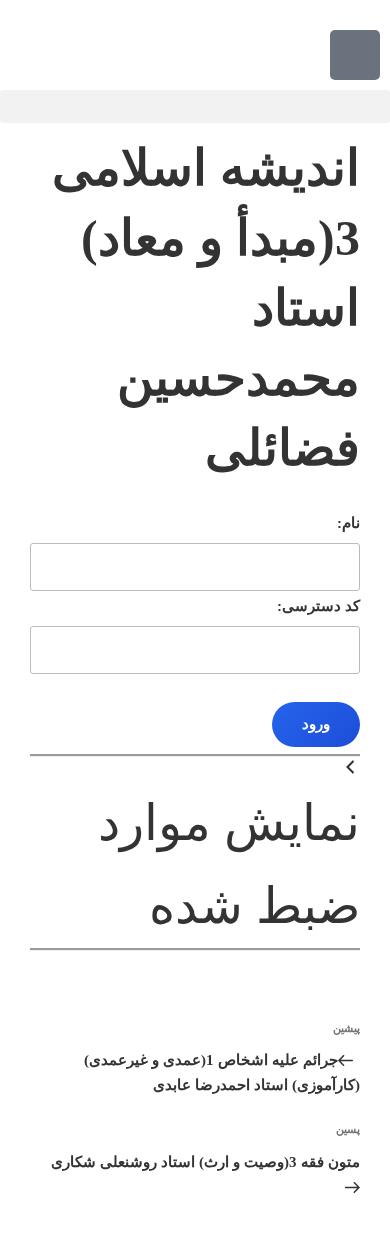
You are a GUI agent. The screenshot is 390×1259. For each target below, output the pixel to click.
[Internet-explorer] (355, 55)
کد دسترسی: (318, 606)
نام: (348, 523)
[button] (195, 106)
